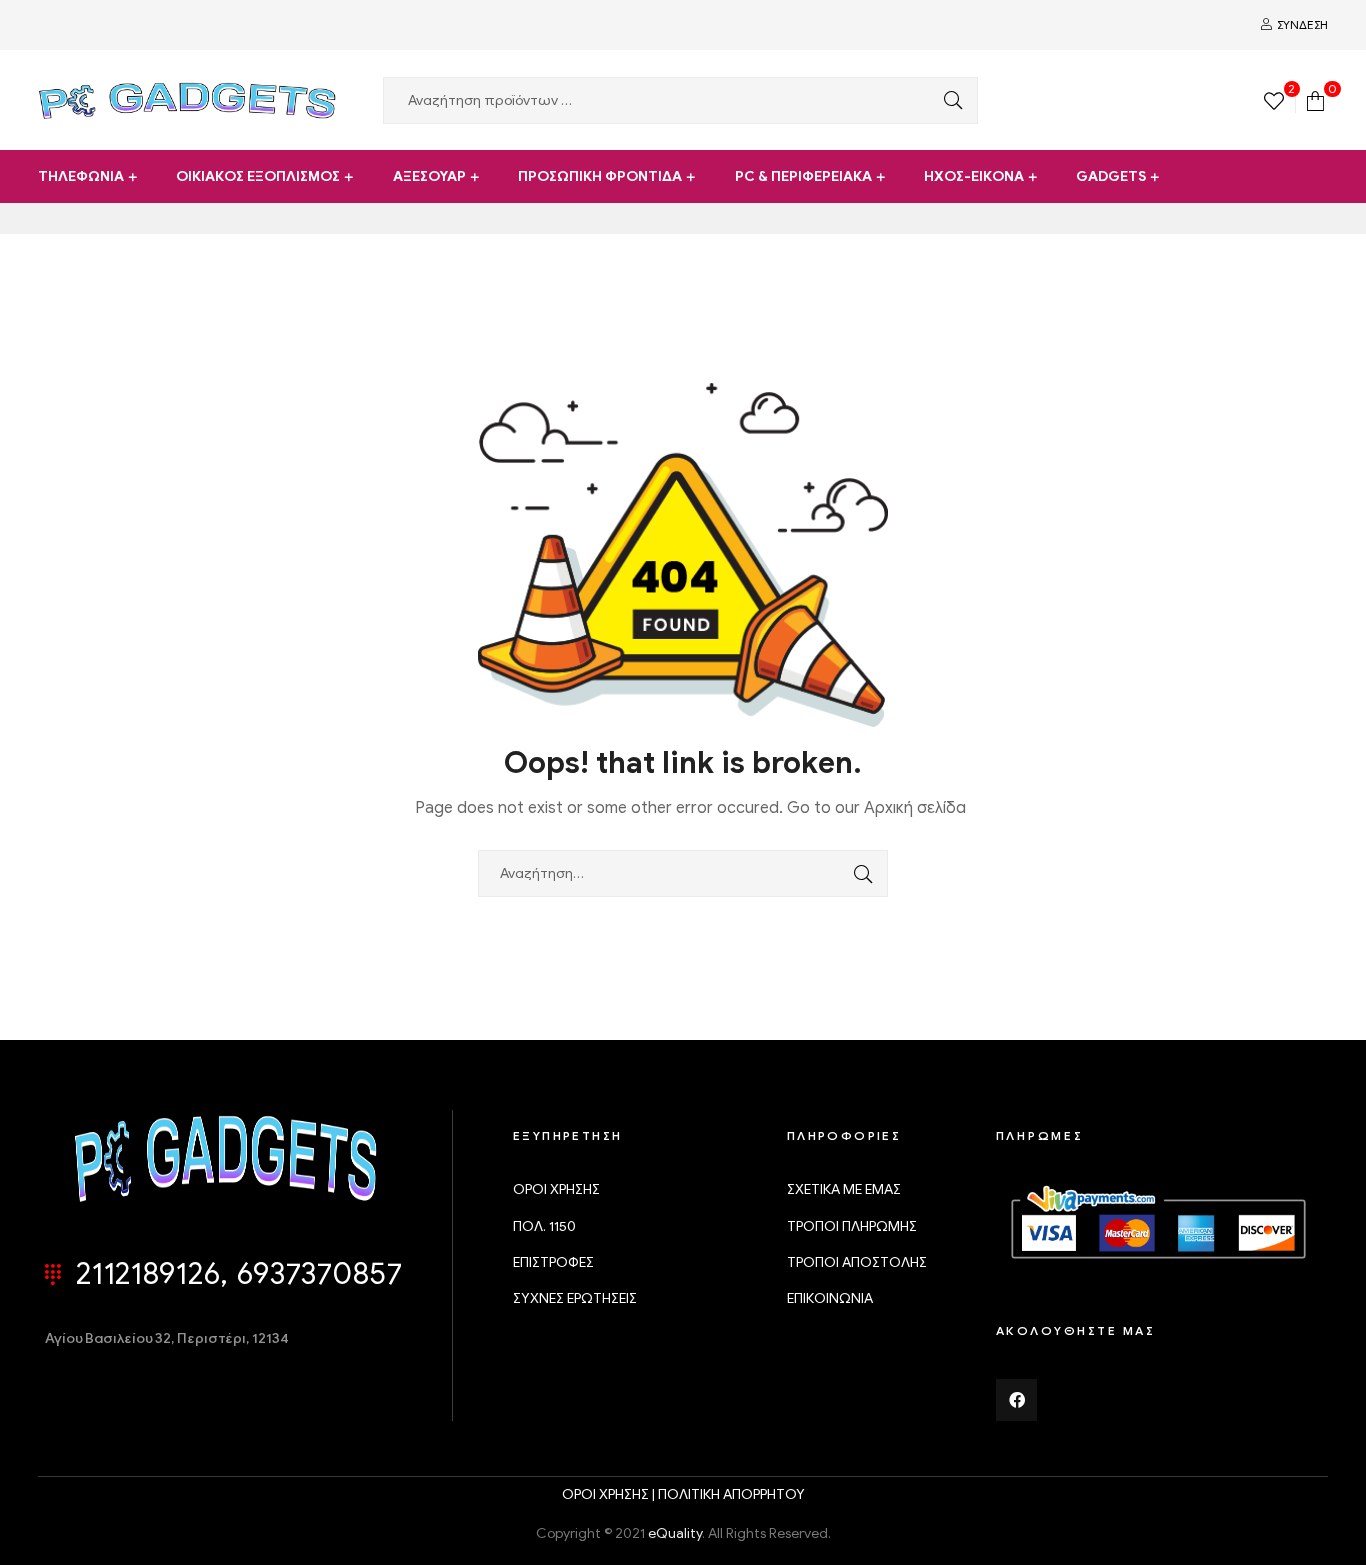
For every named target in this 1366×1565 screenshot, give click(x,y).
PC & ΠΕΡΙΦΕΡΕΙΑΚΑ (803, 176)
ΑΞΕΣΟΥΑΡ (429, 176)
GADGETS (1111, 176)
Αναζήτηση (948, 100)
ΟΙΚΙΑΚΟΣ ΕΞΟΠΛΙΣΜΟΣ (258, 176)
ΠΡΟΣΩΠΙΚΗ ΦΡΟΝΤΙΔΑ (600, 176)
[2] (1274, 99)
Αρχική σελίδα (915, 808)
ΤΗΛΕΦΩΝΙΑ (81, 176)
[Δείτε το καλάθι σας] (1315, 99)
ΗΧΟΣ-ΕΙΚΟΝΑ (974, 176)
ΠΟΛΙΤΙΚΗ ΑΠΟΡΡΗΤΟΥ (731, 1494)
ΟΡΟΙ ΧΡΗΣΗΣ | (610, 1494)
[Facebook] (1017, 1400)
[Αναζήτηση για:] (683, 873)
